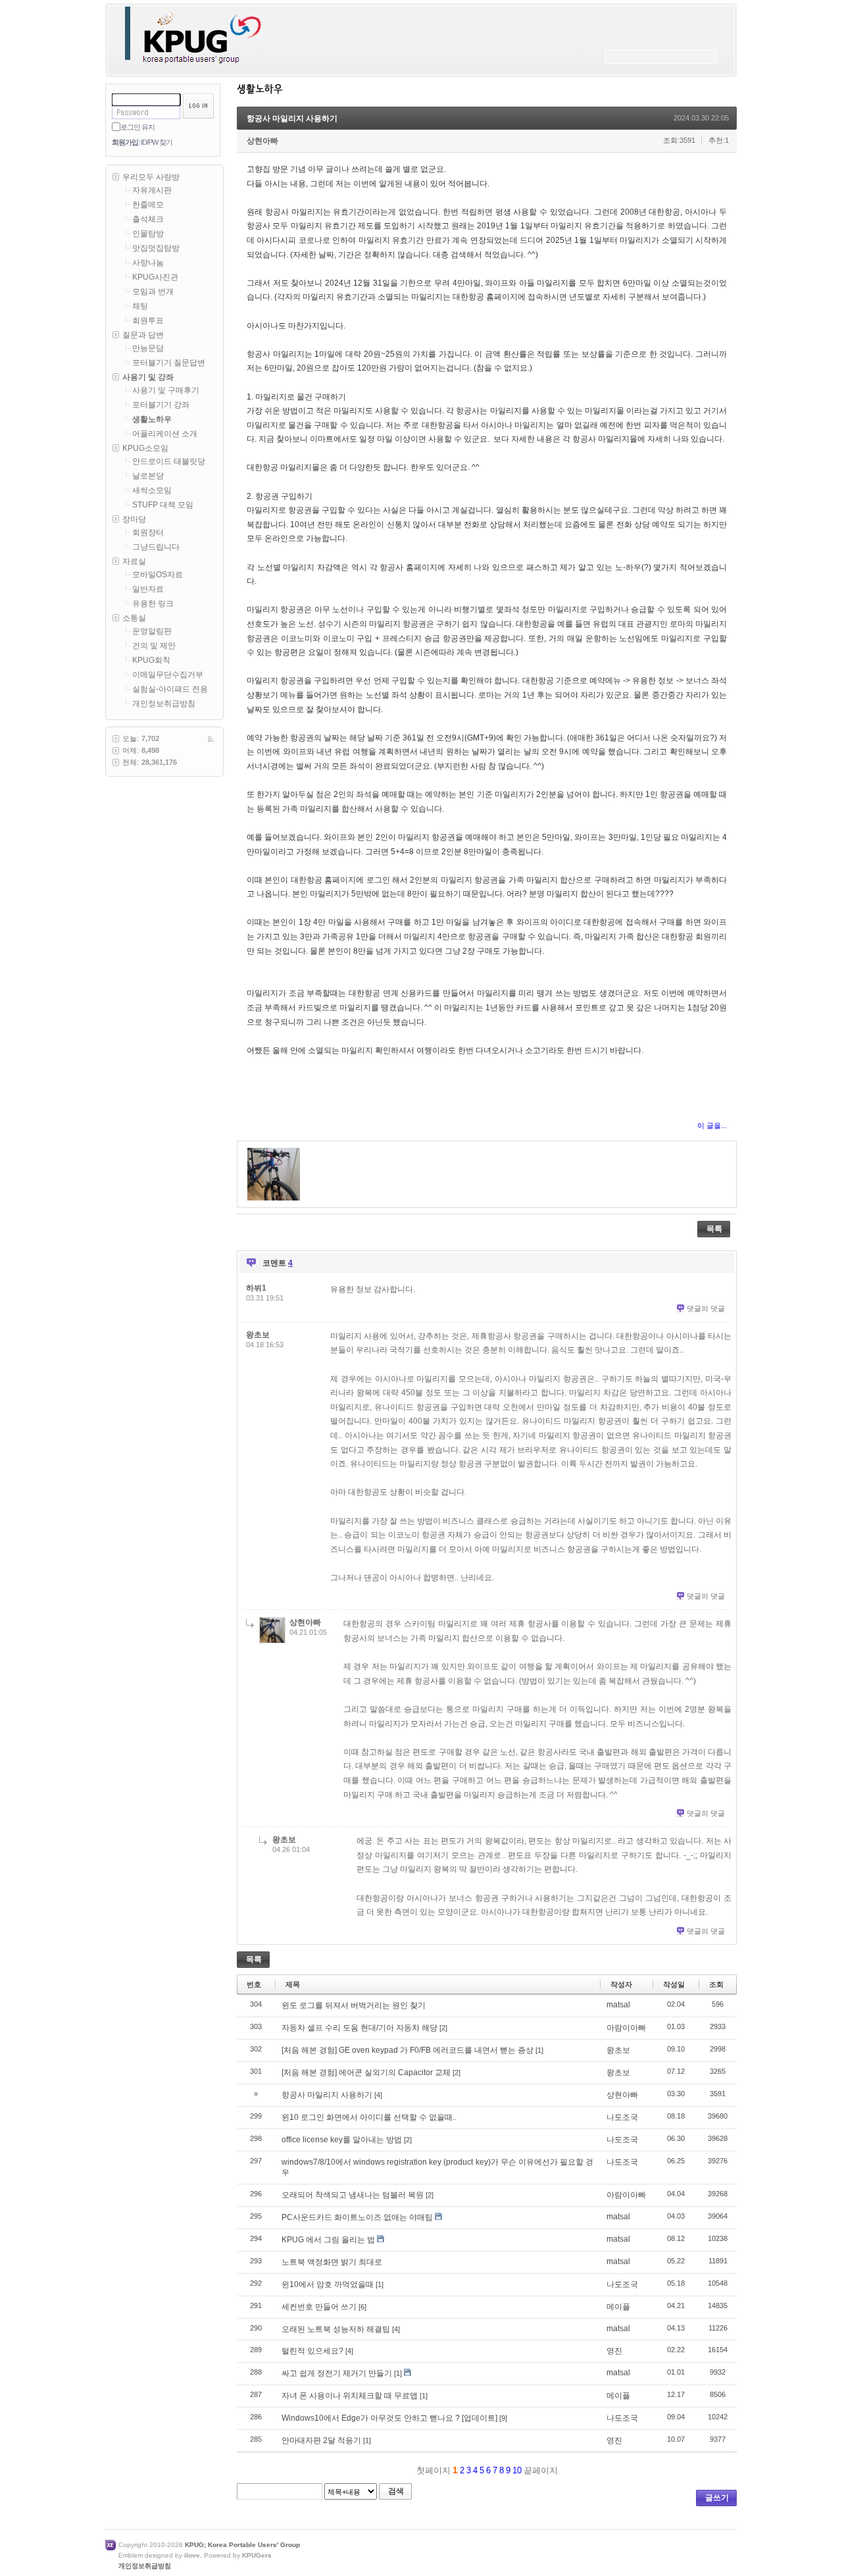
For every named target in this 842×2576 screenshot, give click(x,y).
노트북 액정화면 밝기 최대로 (332, 2262)
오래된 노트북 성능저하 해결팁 (336, 2329)
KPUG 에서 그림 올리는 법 (328, 2240)
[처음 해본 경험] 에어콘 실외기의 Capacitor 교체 (366, 2073)
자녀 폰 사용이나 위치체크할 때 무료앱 (350, 2396)
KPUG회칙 (151, 660)
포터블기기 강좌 (161, 405)
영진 (614, 2351)
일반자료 (148, 589)
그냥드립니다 (156, 547)
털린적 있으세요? (312, 2351)
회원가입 (125, 142)
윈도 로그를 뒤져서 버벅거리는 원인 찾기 (354, 2005)
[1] (539, 2050)
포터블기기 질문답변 (169, 363)
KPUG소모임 (145, 448)
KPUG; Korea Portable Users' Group (242, 2545)
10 (517, 2470)
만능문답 (148, 348)
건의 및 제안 (154, 646)
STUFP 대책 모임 (163, 505)
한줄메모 (148, 205)
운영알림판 (152, 631)
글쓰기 (717, 2498)
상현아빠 (262, 141)
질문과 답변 (143, 335)
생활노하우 (152, 419)
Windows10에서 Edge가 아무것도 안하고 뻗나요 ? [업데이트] (389, 2418)
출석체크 (148, 219)
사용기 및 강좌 (148, 377)
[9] (503, 2418)
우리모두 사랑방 (151, 177)
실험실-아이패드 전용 (170, 689)
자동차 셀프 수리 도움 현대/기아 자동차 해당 (359, 2028)
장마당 (134, 519)
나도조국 (622, 2117)
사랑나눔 (148, 263)
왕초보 (258, 1335)
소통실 (134, 618)
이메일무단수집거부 (168, 675)
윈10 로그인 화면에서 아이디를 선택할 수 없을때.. (369, 2117)
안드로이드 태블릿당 (169, 461)
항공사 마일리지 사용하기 (292, 118)
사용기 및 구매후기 (166, 390)
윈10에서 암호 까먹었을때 (328, 2284)
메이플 (618, 2307)
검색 (396, 2491)
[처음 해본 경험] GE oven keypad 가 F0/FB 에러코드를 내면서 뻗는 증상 (408, 2050)
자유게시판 (152, 190)
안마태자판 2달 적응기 (321, 2440)
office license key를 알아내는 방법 (342, 2140)
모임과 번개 (153, 292)
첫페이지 (432, 2470)
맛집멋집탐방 (156, 248)
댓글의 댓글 (706, 1308)
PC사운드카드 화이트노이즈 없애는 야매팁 (357, 2217)
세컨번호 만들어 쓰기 (319, 2307)
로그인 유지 (137, 127)
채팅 (140, 306)
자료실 (134, 561)
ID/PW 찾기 (157, 142)
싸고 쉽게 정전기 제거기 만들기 (337, 2373)
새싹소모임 (152, 490)
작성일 (674, 1984)
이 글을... (712, 1125)
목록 (714, 1229)
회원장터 (148, 532)
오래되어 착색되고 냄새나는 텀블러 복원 (353, 2195)
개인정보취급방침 (164, 704)
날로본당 (148, 476)
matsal (618, 2005)
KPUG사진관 (155, 277)
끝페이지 (542, 2470)
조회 (716, 1984)
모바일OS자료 (158, 575)
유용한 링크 (153, 604)
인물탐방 (148, 234)
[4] (378, 2095)
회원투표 (148, 321)
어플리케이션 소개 (165, 434)
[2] (443, 2028)
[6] (362, 2307)
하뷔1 (256, 1288)
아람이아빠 (626, 2028)
